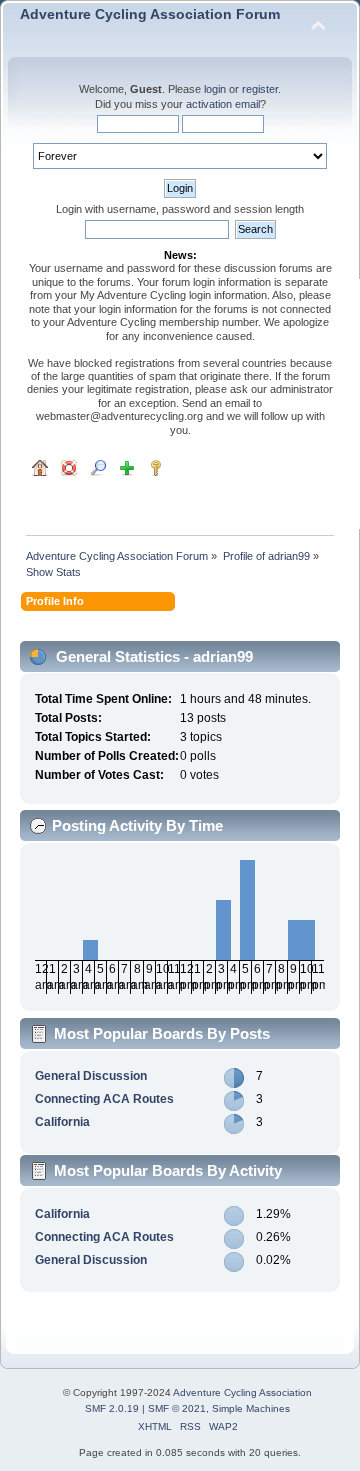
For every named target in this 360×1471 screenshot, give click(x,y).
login (215, 89)
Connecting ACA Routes (104, 1099)
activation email (223, 104)
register (260, 89)
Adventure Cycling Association (242, 1392)
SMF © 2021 (177, 1408)
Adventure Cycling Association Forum (150, 14)
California (62, 1122)
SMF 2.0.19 (112, 1408)
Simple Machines (251, 1408)
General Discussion (91, 1076)
